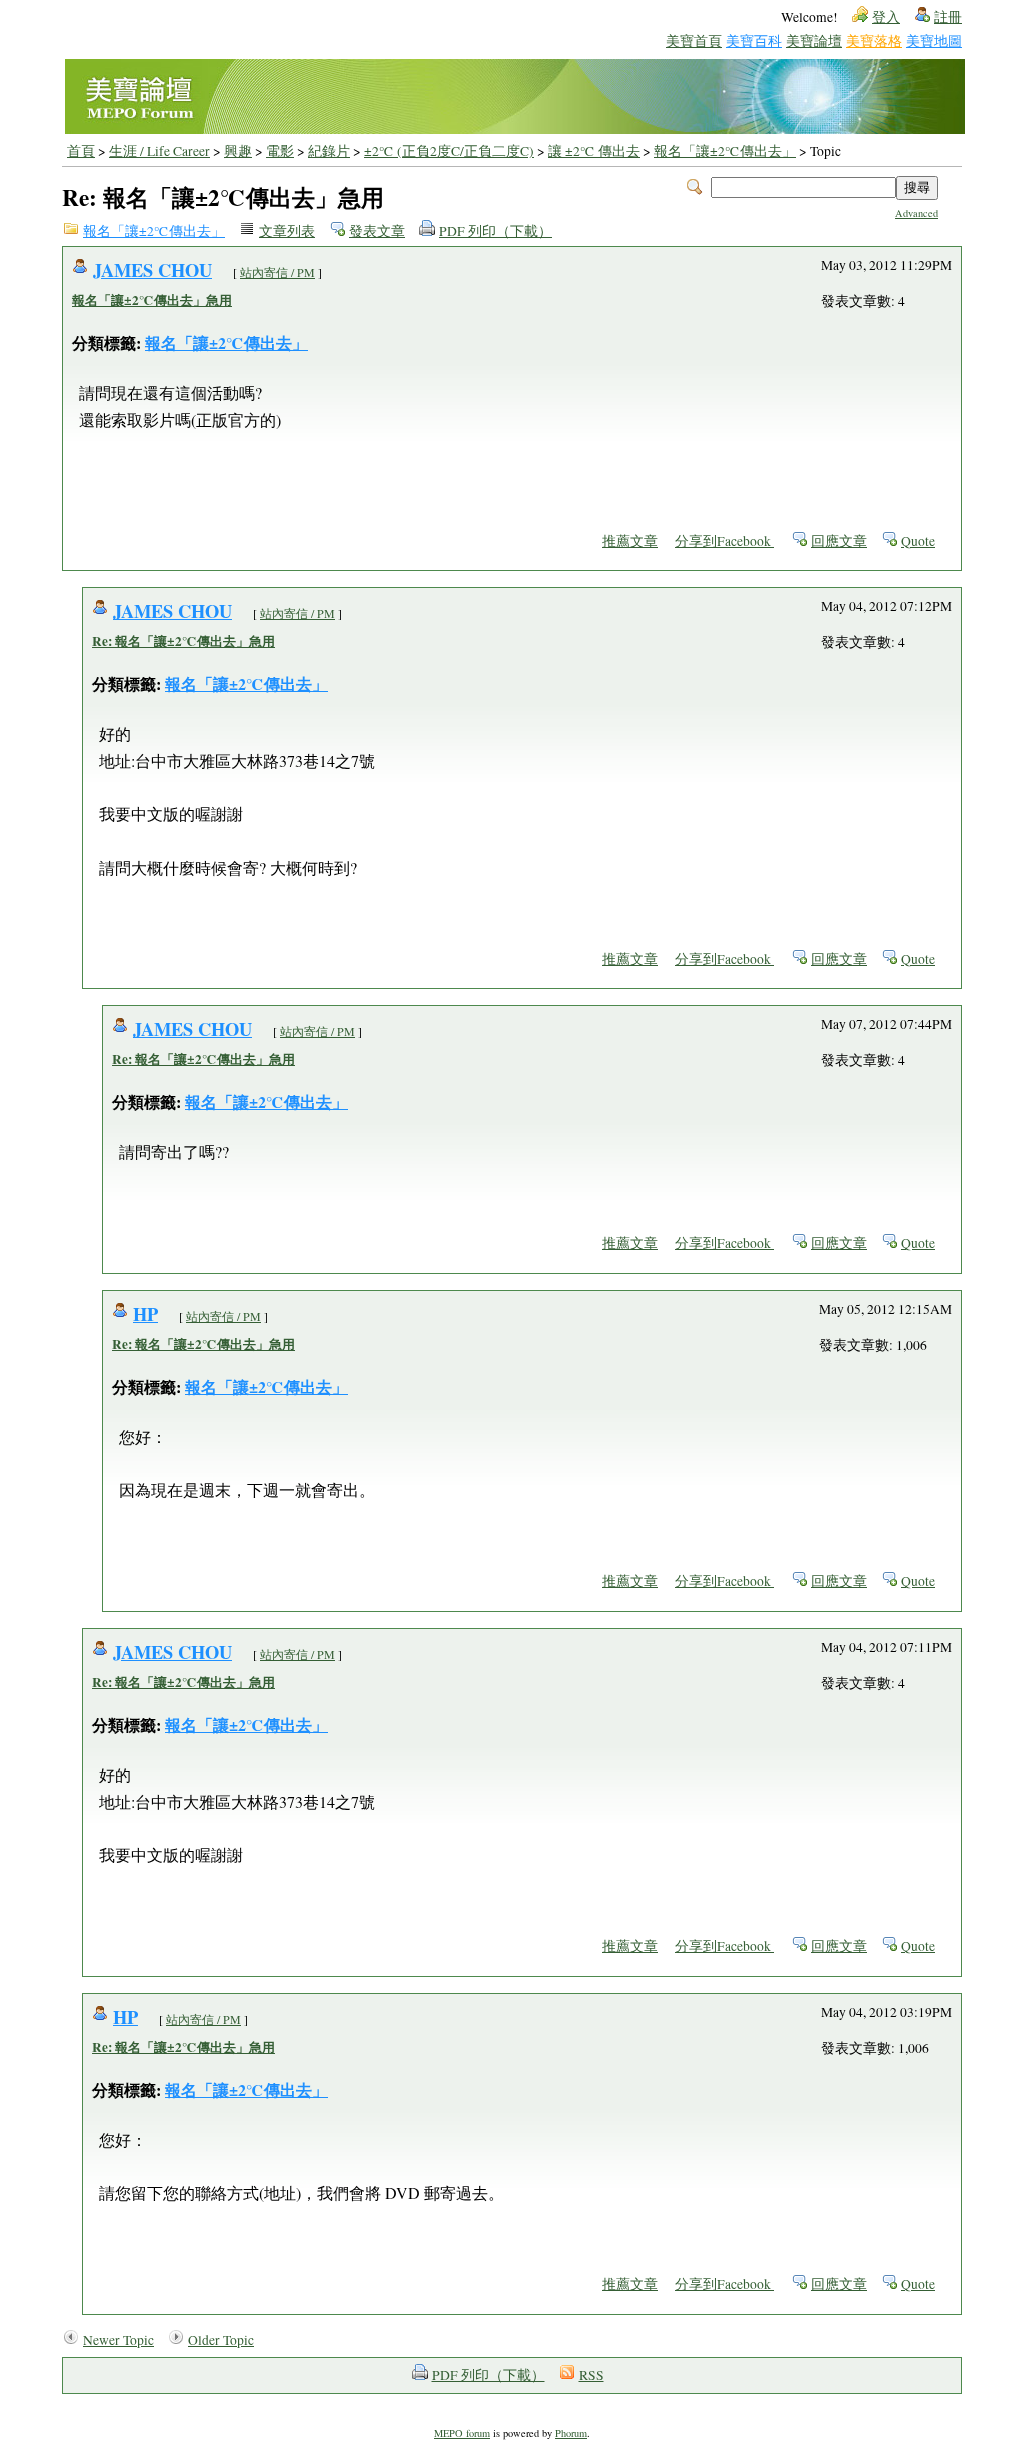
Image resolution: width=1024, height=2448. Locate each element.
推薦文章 (630, 541)
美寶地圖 (934, 40)
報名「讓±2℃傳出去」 (725, 151)
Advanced (916, 213)
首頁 (81, 151)
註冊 (948, 17)
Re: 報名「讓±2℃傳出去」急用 (183, 641)
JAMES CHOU (152, 269)
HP (145, 1313)
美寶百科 (754, 40)
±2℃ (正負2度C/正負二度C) (449, 151)
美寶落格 (874, 40)
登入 (886, 17)
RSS (591, 2375)
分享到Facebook (724, 541)
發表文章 (377, 231)
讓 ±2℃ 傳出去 (594, 151)
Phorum (571, 2433)
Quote (918, 541)
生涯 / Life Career (159, 151)
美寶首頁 (694, 40)
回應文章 (839, 541)
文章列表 (287, 231)
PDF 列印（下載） (495, 231)
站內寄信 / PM (277, 272)
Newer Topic (118, 2340)
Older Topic (221, 2340)
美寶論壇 (814, 40)
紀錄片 (329, 151)
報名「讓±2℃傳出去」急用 (152, 300)
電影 (280, 151)
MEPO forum (462, 2433)
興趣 (238, 151)
